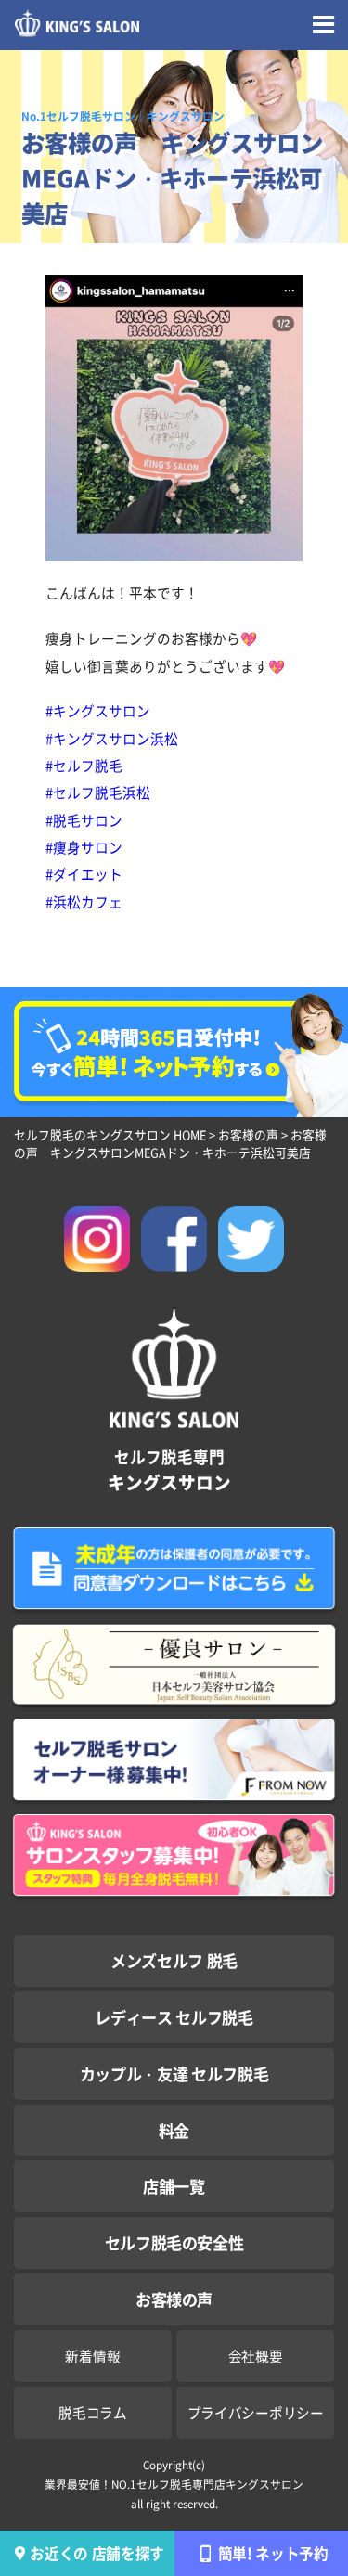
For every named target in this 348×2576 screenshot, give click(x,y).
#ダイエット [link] (84, 874)
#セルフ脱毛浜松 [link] (98, 792)
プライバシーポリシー (256, 2412)
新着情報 (92, 2356)
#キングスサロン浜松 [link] (112, 738)
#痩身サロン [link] (84, 847)
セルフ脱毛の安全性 (174, 2242)
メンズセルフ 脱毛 (174, 1960)
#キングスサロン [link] (98, 710)
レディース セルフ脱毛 (174, 2017)
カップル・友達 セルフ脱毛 (174, 2074)
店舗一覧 (174, 2186)
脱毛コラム (93, 2412)
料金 (174, 2130)
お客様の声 (174, 2299)
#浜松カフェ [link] (84, 902)
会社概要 (256, 2356)
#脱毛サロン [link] (84, 820)
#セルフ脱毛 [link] (84, 765)
